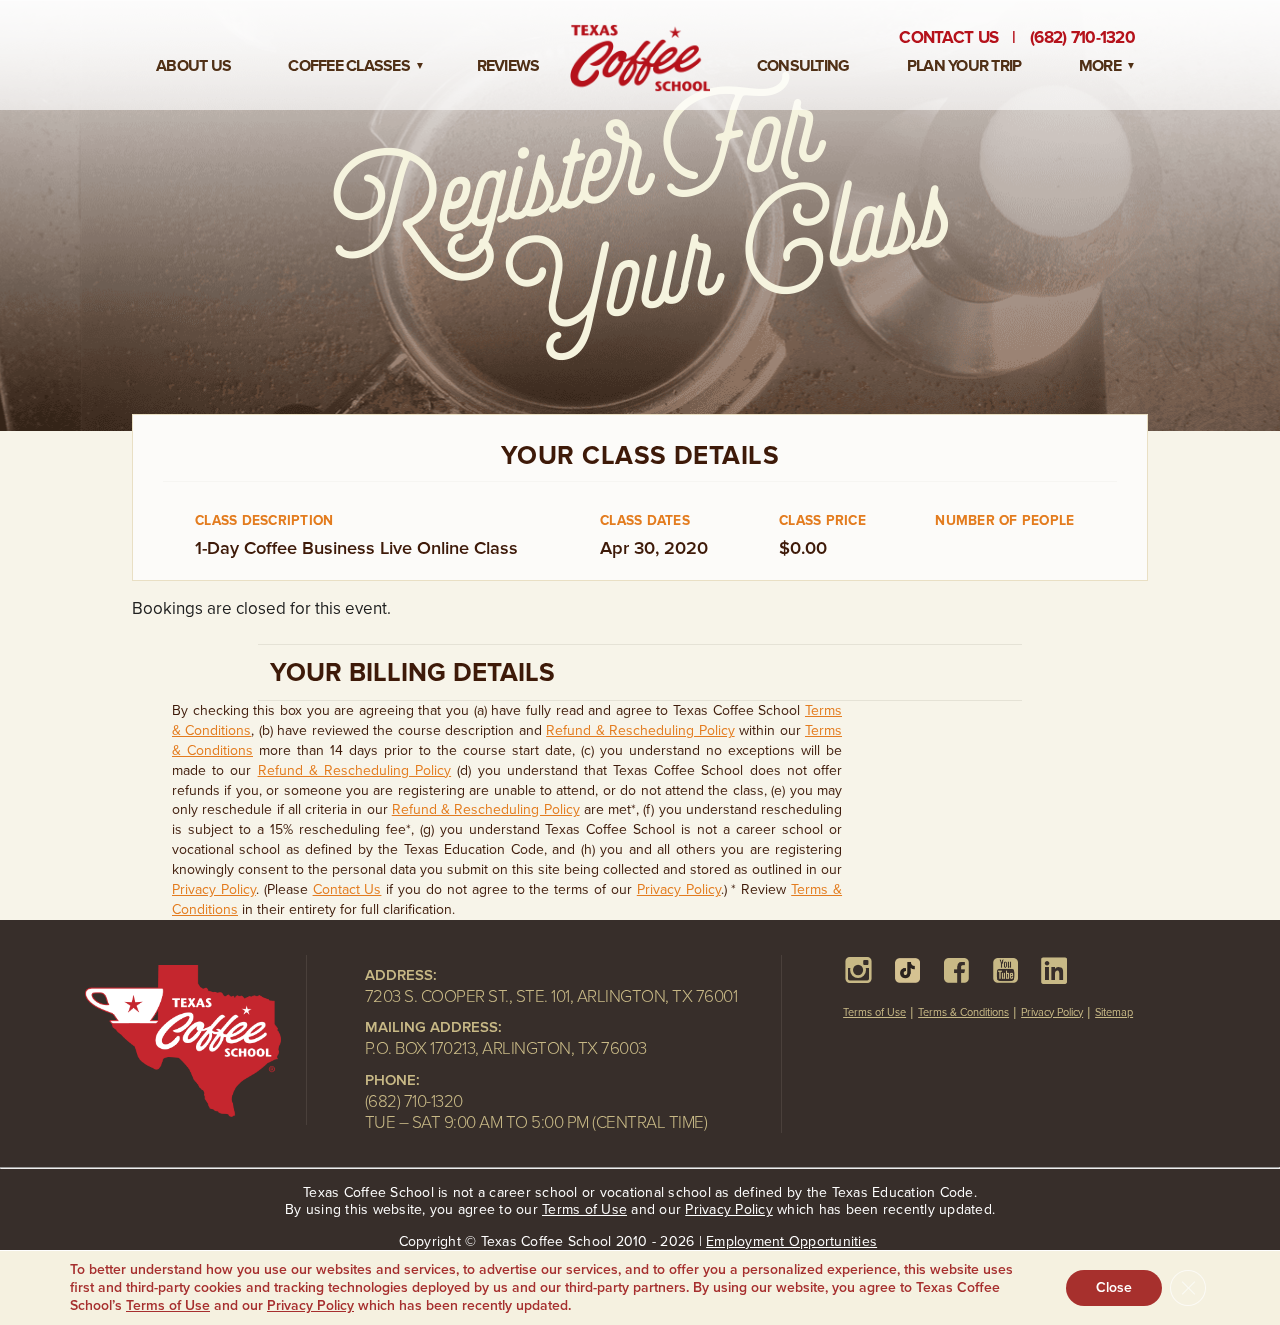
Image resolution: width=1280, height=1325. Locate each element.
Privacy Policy (214, 889)
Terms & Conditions (963, 1012)
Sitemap (1114, 1012)
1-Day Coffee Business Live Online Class (356, 548)
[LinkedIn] (1054, 970)
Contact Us (948, 37)
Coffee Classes (349, 66)
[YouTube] (1005, 970)
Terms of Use (874, 1012)
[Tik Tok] (907, 970)
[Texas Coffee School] (640, 58)
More (1100, 66)
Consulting (803, 66)
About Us (193, 66)
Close (1114, 1287)
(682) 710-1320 (414, 1101)
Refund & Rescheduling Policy (640, 730)
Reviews (508, 66)
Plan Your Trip (964, 66)
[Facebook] (956, 970)
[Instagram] (858, 970)
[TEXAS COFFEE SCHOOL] (195, 1045)
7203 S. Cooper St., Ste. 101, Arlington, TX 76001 (551, 996)
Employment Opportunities (791, 1241)
